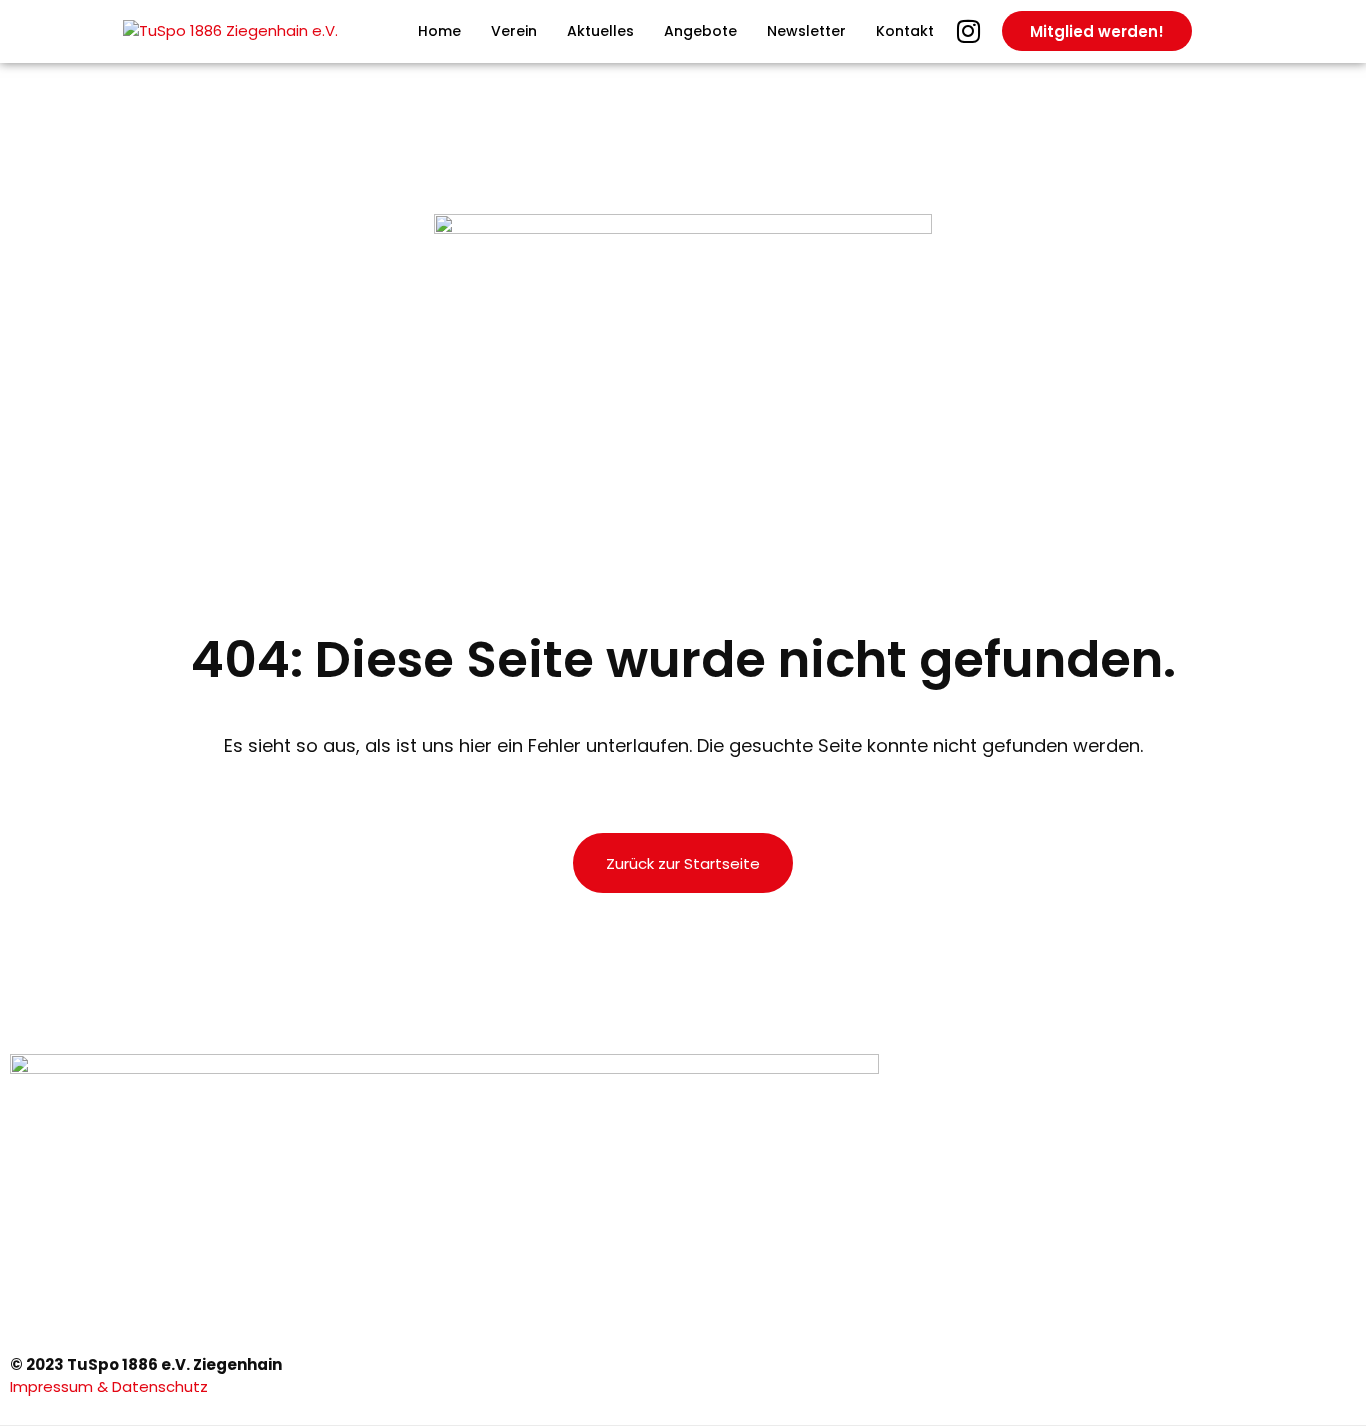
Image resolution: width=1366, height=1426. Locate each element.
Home (439, 31)
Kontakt (905, 31)
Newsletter (806, 31)
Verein (514, 31)
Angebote (700, 31)
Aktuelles (600, 31)
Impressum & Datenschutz (111, 1386)
